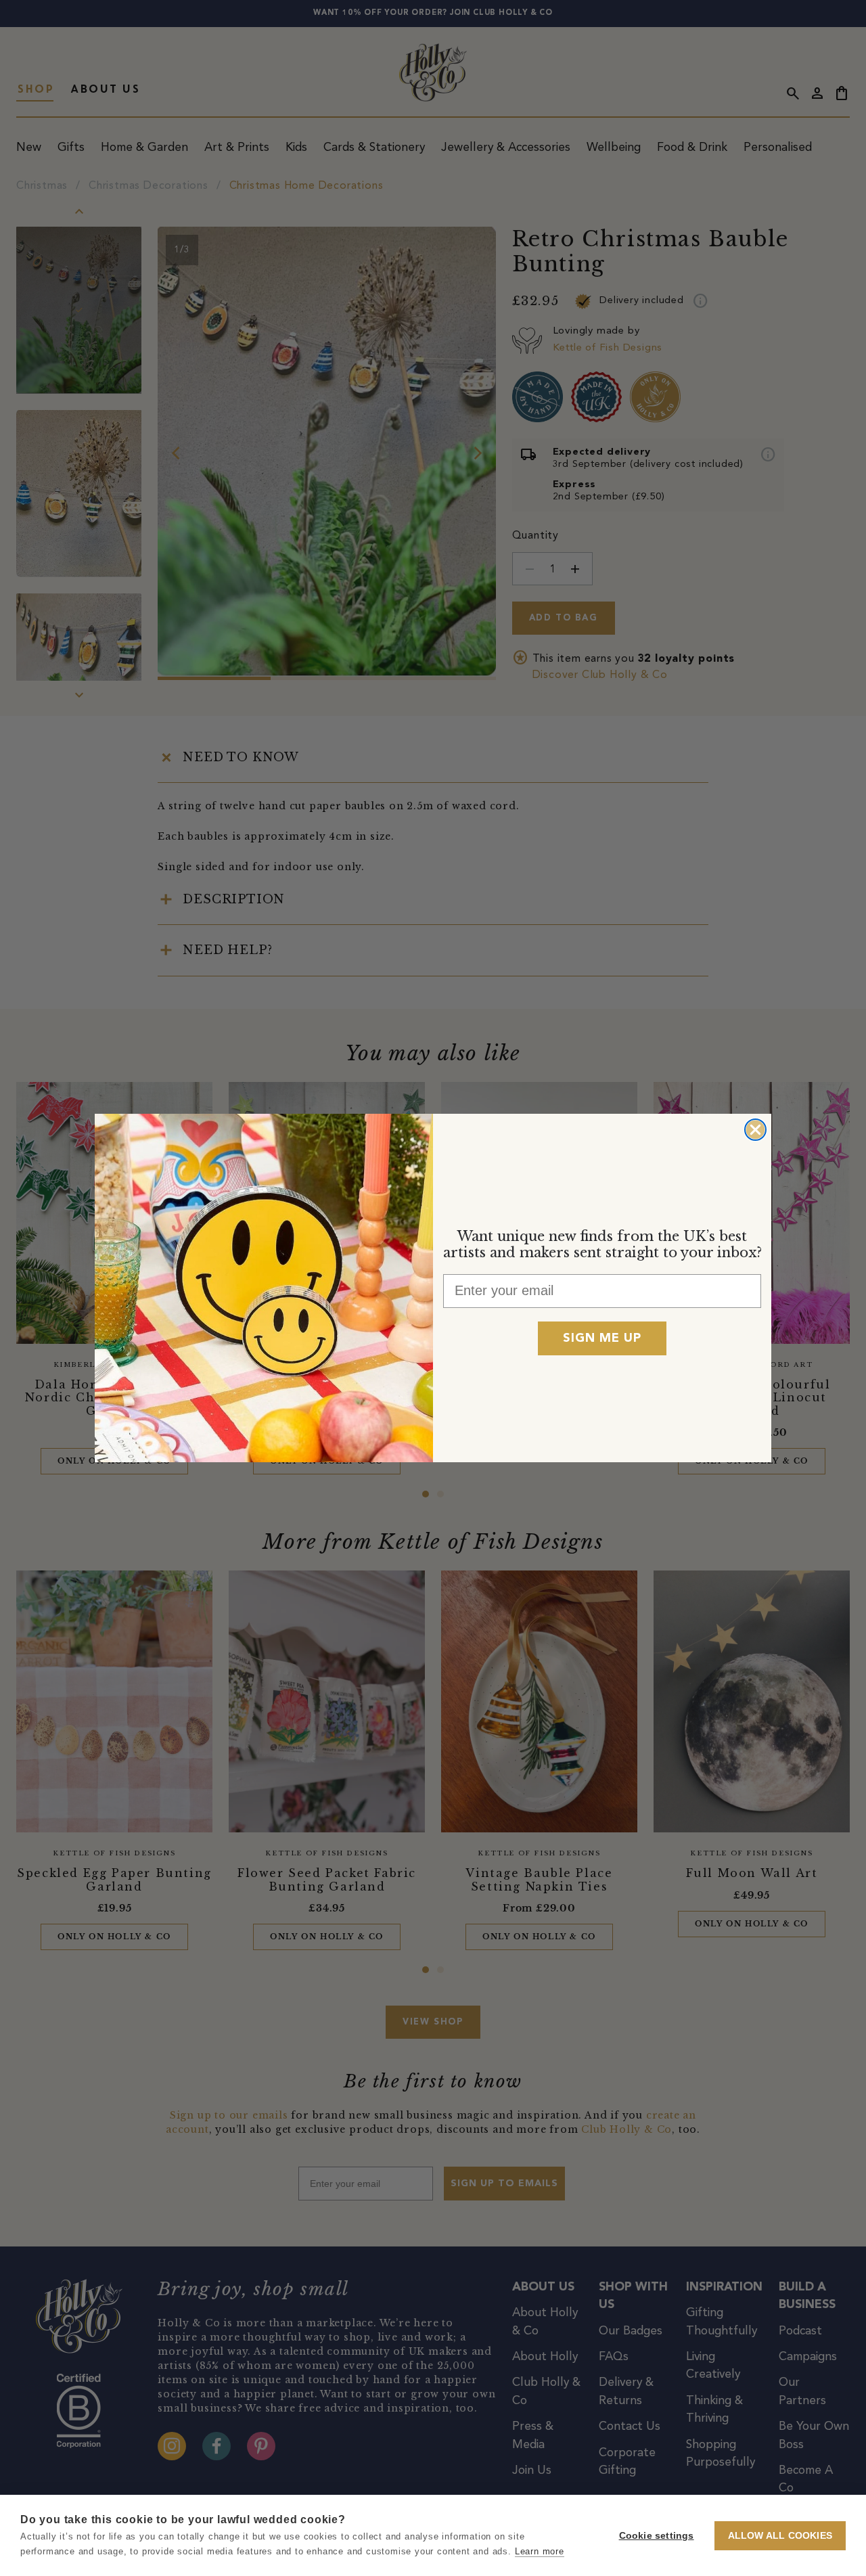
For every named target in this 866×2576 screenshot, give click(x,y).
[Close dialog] (755, 1130)
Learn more (540, 2551)
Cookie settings (657, 2536)
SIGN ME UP (602, 1338)
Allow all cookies (780, 2536)
